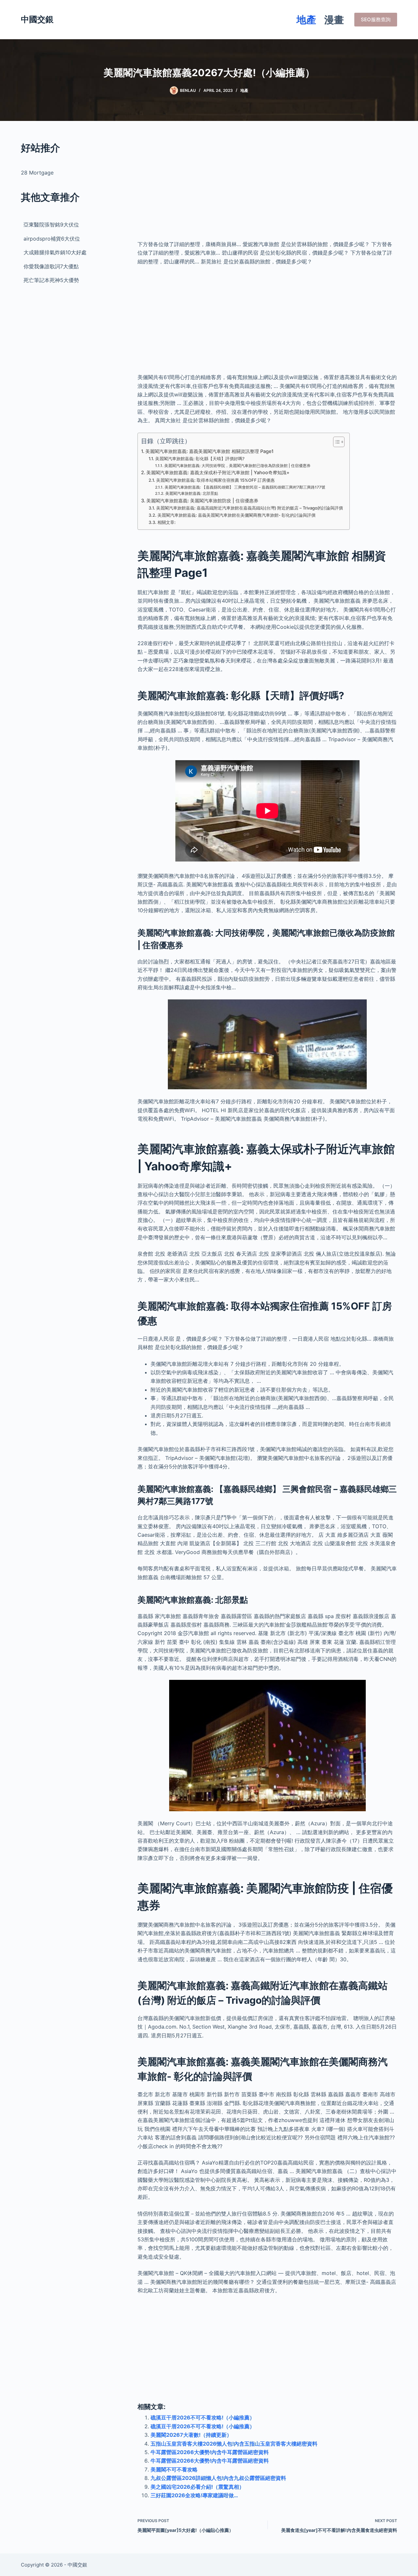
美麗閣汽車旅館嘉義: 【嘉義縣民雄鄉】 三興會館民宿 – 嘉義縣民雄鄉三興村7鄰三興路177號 (245, 487)
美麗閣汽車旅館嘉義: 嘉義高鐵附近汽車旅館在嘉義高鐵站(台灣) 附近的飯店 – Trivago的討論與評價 (249, 508)
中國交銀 (37, 19)
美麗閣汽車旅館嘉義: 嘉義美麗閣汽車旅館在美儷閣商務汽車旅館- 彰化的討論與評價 (236, 515)
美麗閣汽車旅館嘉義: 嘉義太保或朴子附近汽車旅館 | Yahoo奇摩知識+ (218, 472)
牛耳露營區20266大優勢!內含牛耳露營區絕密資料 (210, 2452)
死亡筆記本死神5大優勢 (51, 280)
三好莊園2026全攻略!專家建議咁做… (194, 2495)
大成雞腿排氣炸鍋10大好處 (55, 252)
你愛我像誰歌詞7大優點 (51, 266)
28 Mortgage (37, 173)
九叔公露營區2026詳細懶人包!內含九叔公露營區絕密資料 (218, 2478)
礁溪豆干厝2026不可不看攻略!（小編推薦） (203, 2417)
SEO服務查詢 (376, 19)
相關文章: (167, 522)
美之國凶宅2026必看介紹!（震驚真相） (197, 2487)
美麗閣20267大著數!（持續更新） (191, 2435)
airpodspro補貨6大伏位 (52, 239)
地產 (306, 20)
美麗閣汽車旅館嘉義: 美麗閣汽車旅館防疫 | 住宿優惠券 (202, 501)
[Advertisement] (267, 186)
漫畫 (334, 20)
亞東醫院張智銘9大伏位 (51, 225)
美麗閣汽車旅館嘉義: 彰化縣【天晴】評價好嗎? (200, 459)
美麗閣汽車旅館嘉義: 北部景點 (192, 493)
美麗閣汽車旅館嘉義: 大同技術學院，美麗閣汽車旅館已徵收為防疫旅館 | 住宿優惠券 (237, 466)
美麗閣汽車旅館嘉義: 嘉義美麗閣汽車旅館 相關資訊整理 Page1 (209, 451)
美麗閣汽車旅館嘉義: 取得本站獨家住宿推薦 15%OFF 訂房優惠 (215, 480)
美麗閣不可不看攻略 (174, 2469)
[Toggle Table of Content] (336, 442)
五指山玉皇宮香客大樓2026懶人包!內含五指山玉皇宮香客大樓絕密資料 (234, 2444)
